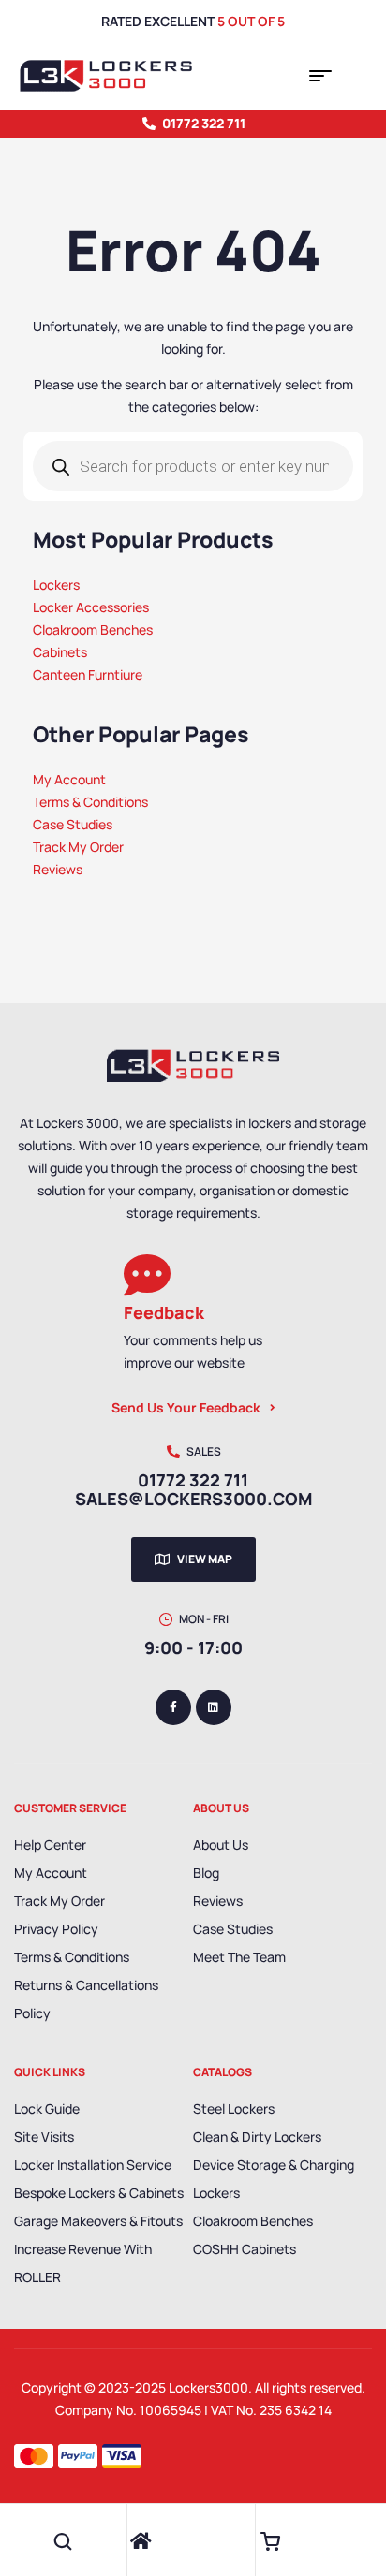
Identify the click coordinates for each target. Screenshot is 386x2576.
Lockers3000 (208, 2387)
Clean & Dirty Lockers (257, 2137)
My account (51, 1873)
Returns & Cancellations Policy (86, 1999)
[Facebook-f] (173, 1707)
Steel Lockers (234, 2108)
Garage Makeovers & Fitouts (98, 2221)
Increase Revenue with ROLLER (83, 2263)
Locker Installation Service (93, 2165)
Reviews (218, 1901)
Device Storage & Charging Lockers (274, 2179)
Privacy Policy (56, 1929)
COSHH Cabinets (245, 2249)
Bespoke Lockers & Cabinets (99, 2193)
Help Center (50, 1844)
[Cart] (270, 2541)
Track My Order (59, 1901)
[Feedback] (147, 1275)
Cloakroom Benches (253, 2221)
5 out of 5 (251, 21)
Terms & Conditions (72, 1957)
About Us (221, 1844)
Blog (206, 1873)
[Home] (141, 2541)
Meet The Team (239, 1957)
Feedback (164, 1312)
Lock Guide (47, 2108)
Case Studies (233, 1929)
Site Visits (44, 2137)
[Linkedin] (214, 1707)
